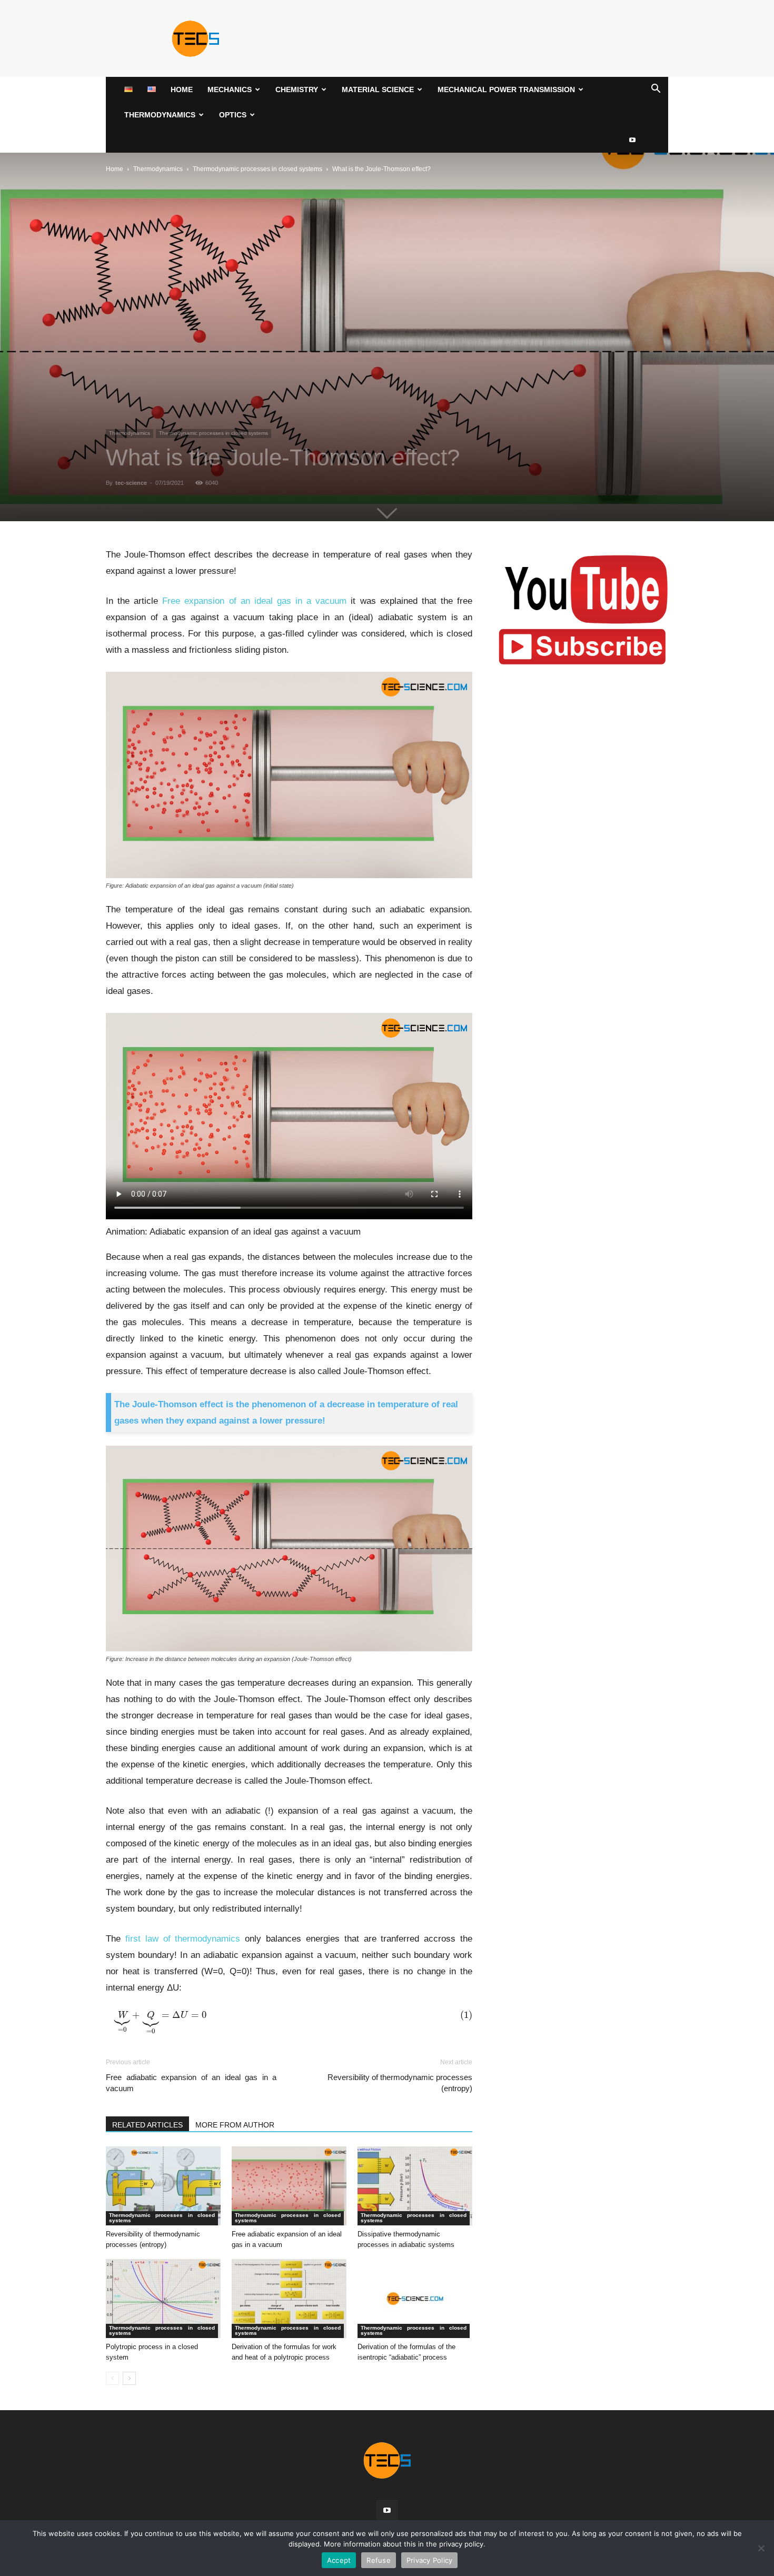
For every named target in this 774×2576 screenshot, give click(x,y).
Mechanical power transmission (506, 89)
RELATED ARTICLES (147, 2125)
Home (182, 89)
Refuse (379, 2560)
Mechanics (230, 89)
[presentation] (289, 2022)
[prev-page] (112, 2378)
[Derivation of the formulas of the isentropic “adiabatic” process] (415, 2299)
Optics (233, 115)
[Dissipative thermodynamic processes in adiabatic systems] (415, 2186)
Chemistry (297, 89)
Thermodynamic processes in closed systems (257, 169)
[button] (656, 90)
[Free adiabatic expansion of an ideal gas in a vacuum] (289, 2186)
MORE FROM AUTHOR (235, 2125)
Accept (339, 2560)
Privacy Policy (430, 2560)
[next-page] (129, 2378)
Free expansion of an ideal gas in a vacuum (254, 601)
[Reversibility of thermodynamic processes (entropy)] (163, 2186)
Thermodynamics (160, 115)
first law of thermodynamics (183, 1939)
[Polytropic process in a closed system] (163, 2299)
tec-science (131, 483)
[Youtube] (632, 140)
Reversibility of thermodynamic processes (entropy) (400, 2083)
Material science (378, 89)
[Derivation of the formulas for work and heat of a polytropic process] (289, 2299)
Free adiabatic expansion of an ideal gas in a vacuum (191, 2083)
